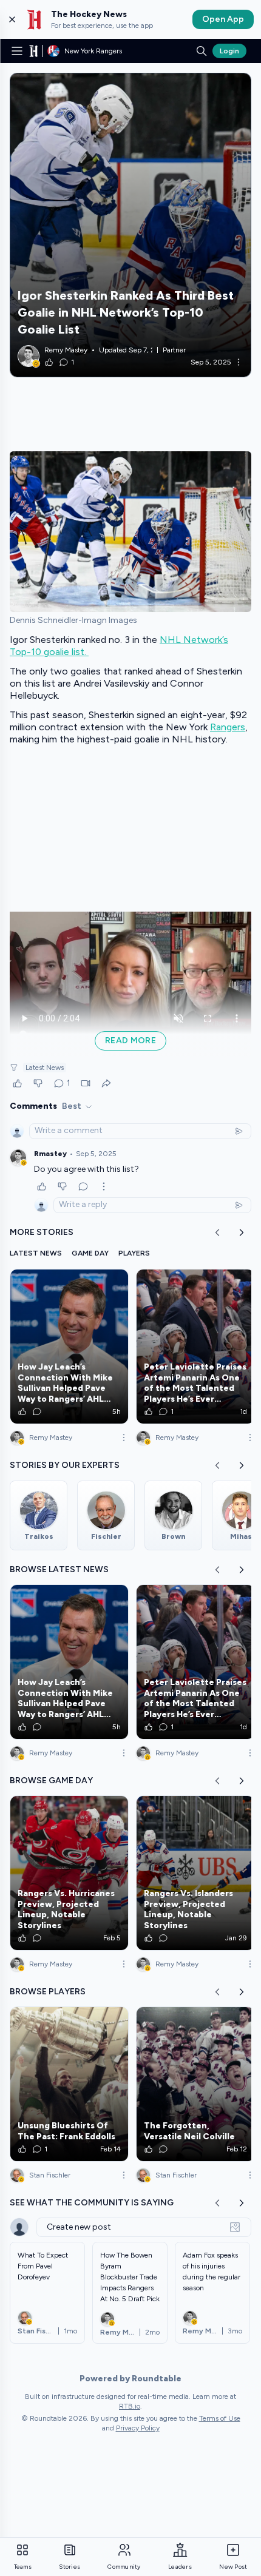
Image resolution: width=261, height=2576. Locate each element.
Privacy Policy (138, 2428)
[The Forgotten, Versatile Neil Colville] (195, 2084)
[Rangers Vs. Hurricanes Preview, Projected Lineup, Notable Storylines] (69, 1873)
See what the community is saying (92, 2203)
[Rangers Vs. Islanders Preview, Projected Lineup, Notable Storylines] (195, 1873)
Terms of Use (220, 2418)
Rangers (228, 727)
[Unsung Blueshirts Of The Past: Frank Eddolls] (69, 2084)
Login (229, 51)
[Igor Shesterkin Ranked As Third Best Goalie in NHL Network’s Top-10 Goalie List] (130, 225)
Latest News (45, 1068)
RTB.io (130, 2406)
